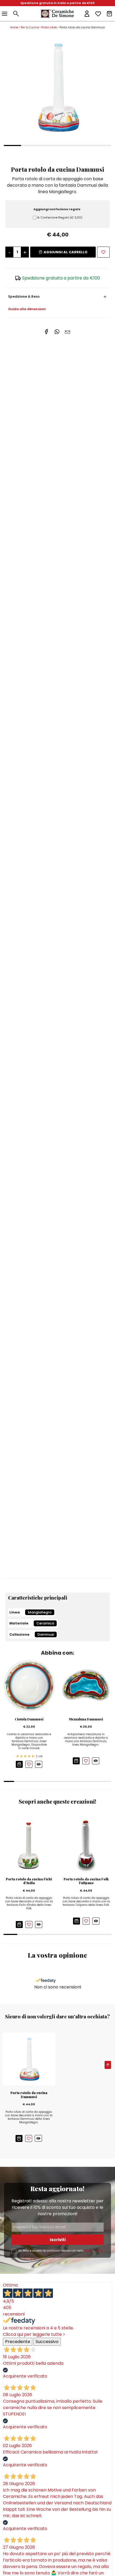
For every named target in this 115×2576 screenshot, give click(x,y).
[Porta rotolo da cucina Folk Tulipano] (86, 1845)
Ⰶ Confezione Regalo (60, 217)
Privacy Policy (94, 2251)
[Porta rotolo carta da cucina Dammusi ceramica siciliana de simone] (57, 87)
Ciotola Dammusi (29, 1719)
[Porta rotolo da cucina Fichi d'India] (29, 1845)
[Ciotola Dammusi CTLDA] (29, 1685)
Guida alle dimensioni (27, 309)
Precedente (18, 2342)
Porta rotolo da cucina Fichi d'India (29, 1881)
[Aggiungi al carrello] (19, 1764)
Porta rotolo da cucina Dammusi (29, 2095)
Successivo (47, 2342)
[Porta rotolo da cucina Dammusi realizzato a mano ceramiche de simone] (29, 2059)
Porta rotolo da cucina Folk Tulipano (86, 1881)
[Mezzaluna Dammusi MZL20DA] (86, 1685)
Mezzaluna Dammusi (86, 1719)
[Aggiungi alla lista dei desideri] (103, 252)
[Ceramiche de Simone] (57, 14)
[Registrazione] (87, 14)
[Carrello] (109, 14)
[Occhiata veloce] (39, 1764)
